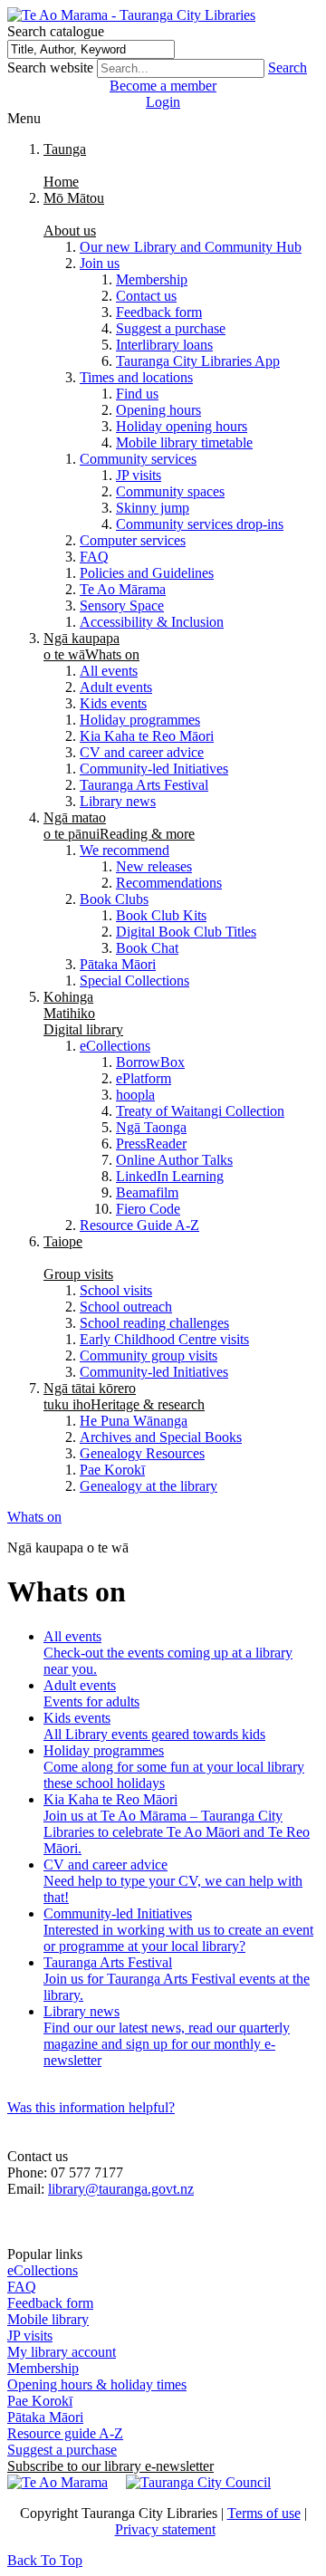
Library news (118, 801)
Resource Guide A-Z (139, 1225)
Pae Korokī (112, 1470)
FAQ (94, 557)
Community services (138, 459)
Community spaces (170, 491)
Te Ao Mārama (123, 589)
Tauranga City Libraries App (198, 361)
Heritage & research (124, 1396)
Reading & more (119, 826)
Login (163, 102)
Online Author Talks (174, 1160)
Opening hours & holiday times (97, 2384)
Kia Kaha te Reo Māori (147, 736)
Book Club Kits (161, 915)
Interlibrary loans (164, 345)
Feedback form (159, 312)
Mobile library (48, 2319)
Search (288, 67)
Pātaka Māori (118, 964)
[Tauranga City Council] (198, 2482)
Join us (100, 263)
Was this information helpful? (91, 2107)
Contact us (146, 296)
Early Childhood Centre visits (164, 1339)
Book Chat (147, 948)
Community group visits (149, 1355)
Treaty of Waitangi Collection (200, 1111)
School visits (116, 1290)
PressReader (151, 1144)
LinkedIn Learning (170, 1176)
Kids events (113, 703)
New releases (154, 866)
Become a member (163, 86)
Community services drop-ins (200, 524)
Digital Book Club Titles (186, 932)
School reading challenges (154, 1323)
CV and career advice (142, 752)
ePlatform (144, 1078)
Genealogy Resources (142, 1453)
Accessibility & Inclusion (152, 622)
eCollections (115, 1046)
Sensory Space (122, 606)
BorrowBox (150, 1062)
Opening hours (158, 410)
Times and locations (136, 377)
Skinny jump (153, 508)
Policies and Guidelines (147, 573)
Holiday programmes (140, 720)
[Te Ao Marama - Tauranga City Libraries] (131, 15)
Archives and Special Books (161, 1437)
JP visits (139, 475)
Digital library (83, 1013)
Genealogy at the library (149, 1486)
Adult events (116, 687)
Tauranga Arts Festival (144, 785)
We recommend (125, 850)
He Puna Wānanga (134, 1421)
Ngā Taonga (151, 1127)
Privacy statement (165, 2529)
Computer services (133, 540)
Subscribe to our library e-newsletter (110, 2466)
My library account (62, 2352)
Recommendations (169, 883)
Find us (137, 394)
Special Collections (134, 980)
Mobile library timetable (184, 442)
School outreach (126, 1307)
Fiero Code (148, 1209)
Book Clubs (114, 899)
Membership (152, 279)
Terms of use (264, 2513)
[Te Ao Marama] (58, 2482)
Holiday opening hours (182, 426)
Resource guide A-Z (65, 2433)
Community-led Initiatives (154, 769)
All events (109, 671)
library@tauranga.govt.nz (121, 2189)
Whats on (91, 646)
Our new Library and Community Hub (191, 247)
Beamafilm (147, 1192)
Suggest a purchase (171, 328)
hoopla (135, 1095)
